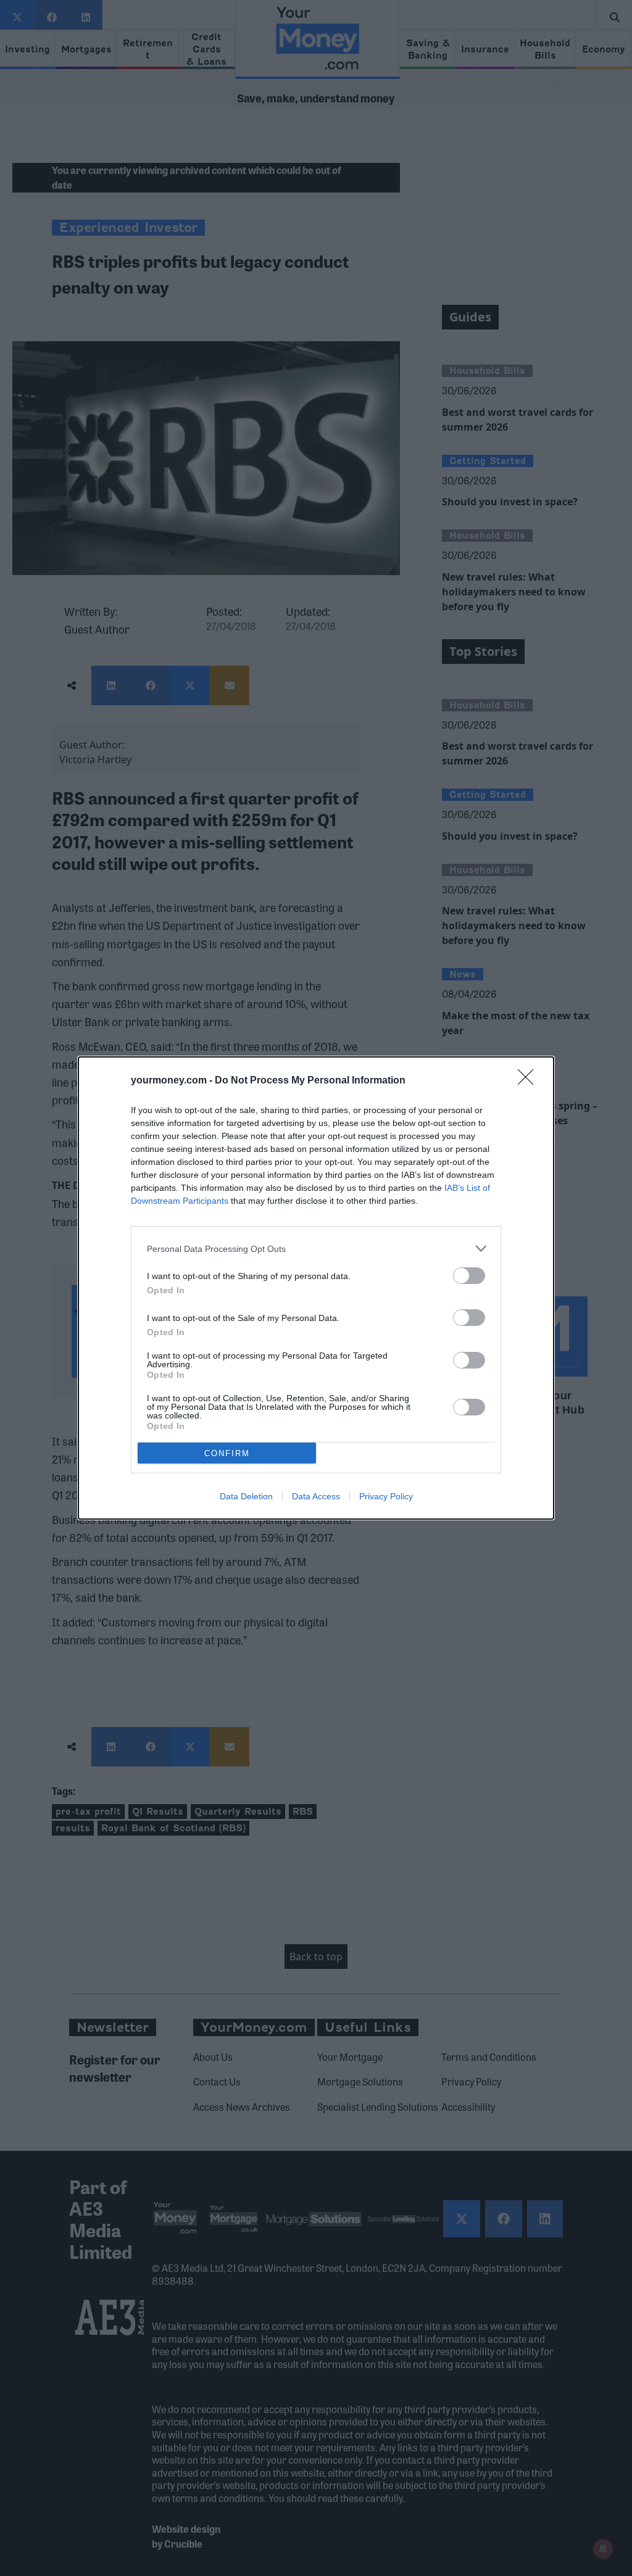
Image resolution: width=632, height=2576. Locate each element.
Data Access (316, 1496)
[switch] (469, 1276)
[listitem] (316, 1249)
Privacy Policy (386, 1496)
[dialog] (316, 1288)
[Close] (530, 1081)
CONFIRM (227, 1453)
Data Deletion (246, 1496)
